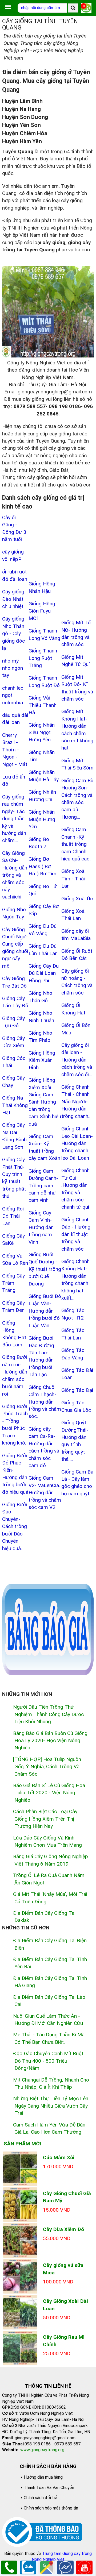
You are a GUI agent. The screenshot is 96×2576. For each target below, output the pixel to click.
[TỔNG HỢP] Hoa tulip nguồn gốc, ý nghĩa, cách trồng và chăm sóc (47, 1767)
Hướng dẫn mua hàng (43, 2477)
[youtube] (84, 2567)
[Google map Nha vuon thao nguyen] (47, 2567)
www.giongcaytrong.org (42, 2450)
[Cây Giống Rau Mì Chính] (20, 2348)
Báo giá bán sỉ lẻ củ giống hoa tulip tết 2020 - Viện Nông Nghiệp (49, 1793)
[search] (73, 8)
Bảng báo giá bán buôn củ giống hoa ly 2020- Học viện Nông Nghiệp (50, 1741)
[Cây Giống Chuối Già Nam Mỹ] (20, 2204)
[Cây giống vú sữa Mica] (20, 2276)
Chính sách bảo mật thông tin (51, 2508)
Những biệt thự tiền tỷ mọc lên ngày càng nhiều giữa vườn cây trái (51, 2106)
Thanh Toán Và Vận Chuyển (49, 2488)
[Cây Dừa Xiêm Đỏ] (20, 2240)
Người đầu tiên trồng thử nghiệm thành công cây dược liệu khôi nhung (48, 1714)
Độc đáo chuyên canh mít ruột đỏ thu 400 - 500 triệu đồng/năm (48, 2061)
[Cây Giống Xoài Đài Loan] (20, 2312)
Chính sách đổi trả (41, 2498)
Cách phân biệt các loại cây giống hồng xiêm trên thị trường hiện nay (45, 1819)
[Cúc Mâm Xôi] (20, 2168)
